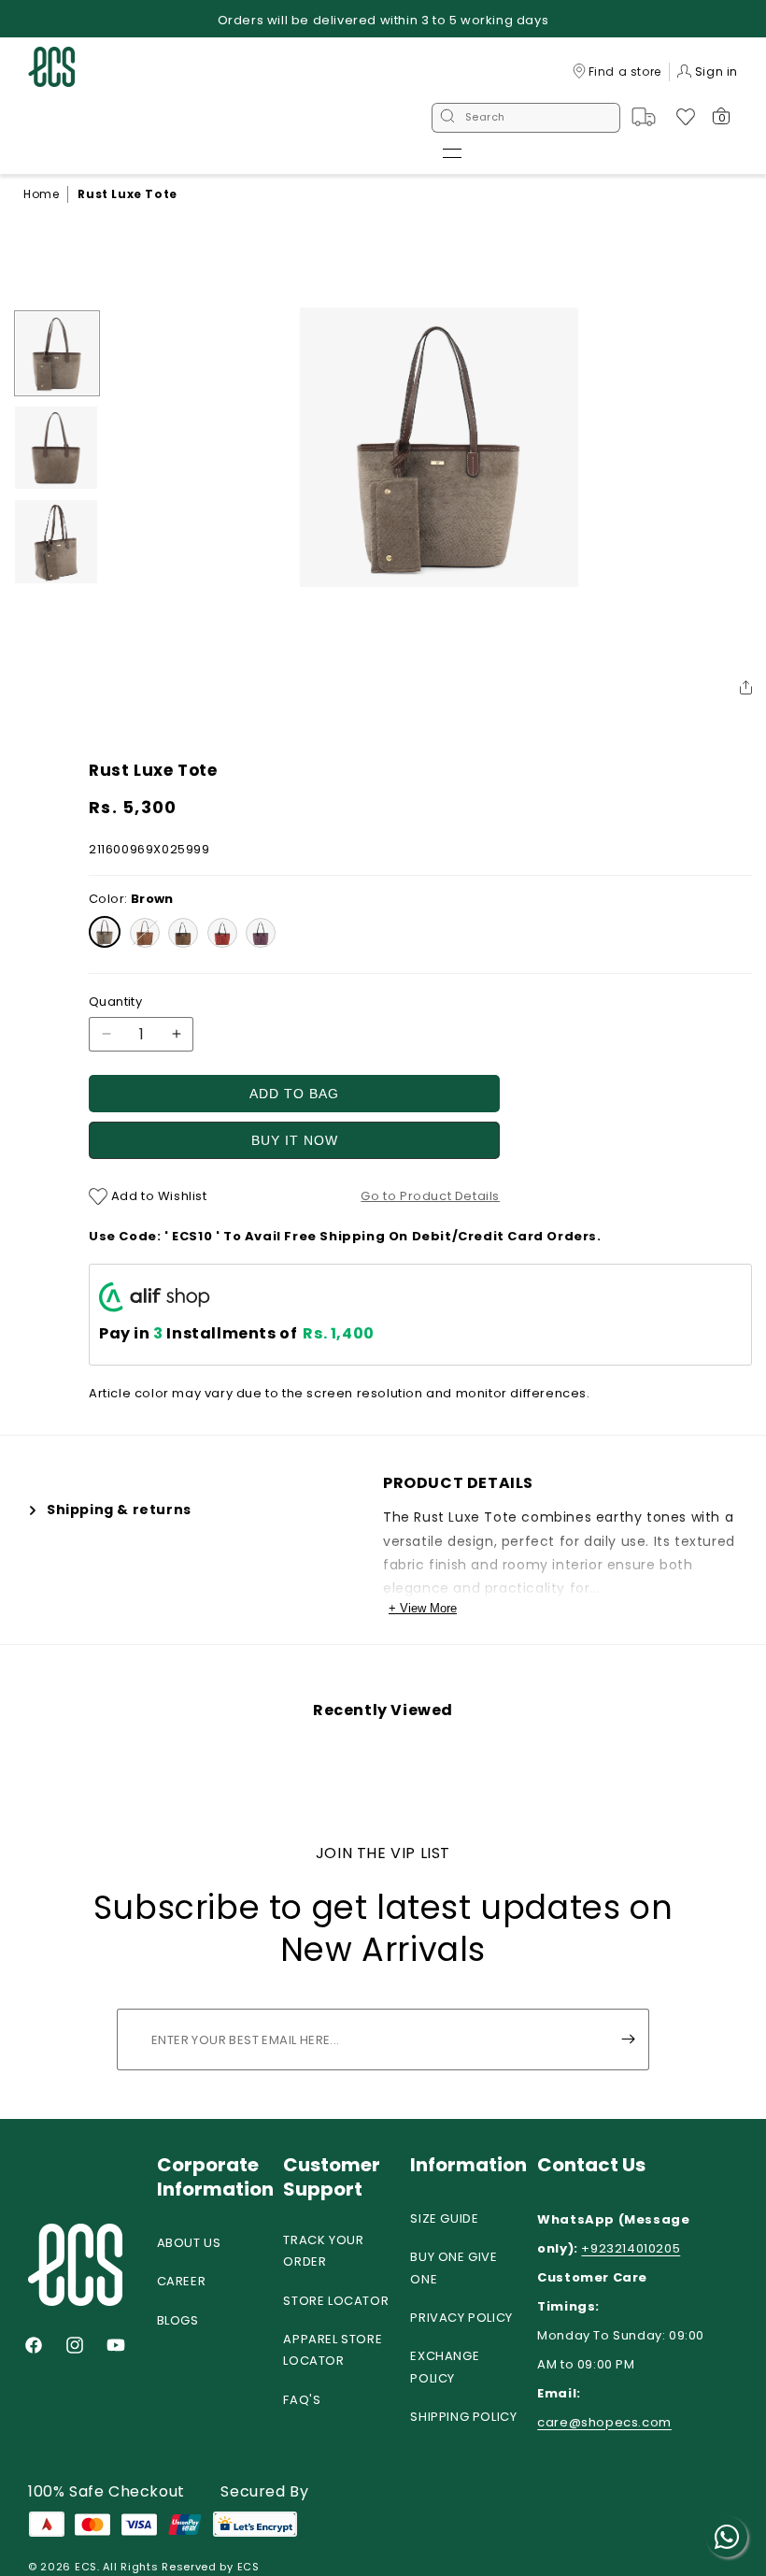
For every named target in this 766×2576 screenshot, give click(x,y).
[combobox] (526, 118)
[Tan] (145, 933)
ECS (86, 2567)
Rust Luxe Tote (127, 194)
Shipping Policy (463, 2417)
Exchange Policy (445, 2367)
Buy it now (295, 1140)
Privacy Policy (461, 2318)
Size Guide (444, 2218)
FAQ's (302, 2400)
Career (182, 2281)
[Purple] (261, 933)
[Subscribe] (628, 2039)
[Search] (447, 118)
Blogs (178, 2320)
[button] (452, 153)
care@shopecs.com (604, 2422)
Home (41, 194)
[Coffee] (183, 933)
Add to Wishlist (157, 1196)
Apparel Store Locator (333, 2350)
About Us (189, 2243)
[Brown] (105, 932)
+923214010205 (631, 2248)
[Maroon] (222, 933)
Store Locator (336, 2301)
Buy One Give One (454, 2268)
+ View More (423, 1608)
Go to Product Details (430, 1196)
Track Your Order (323, 2251)
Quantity (115, 1002)
